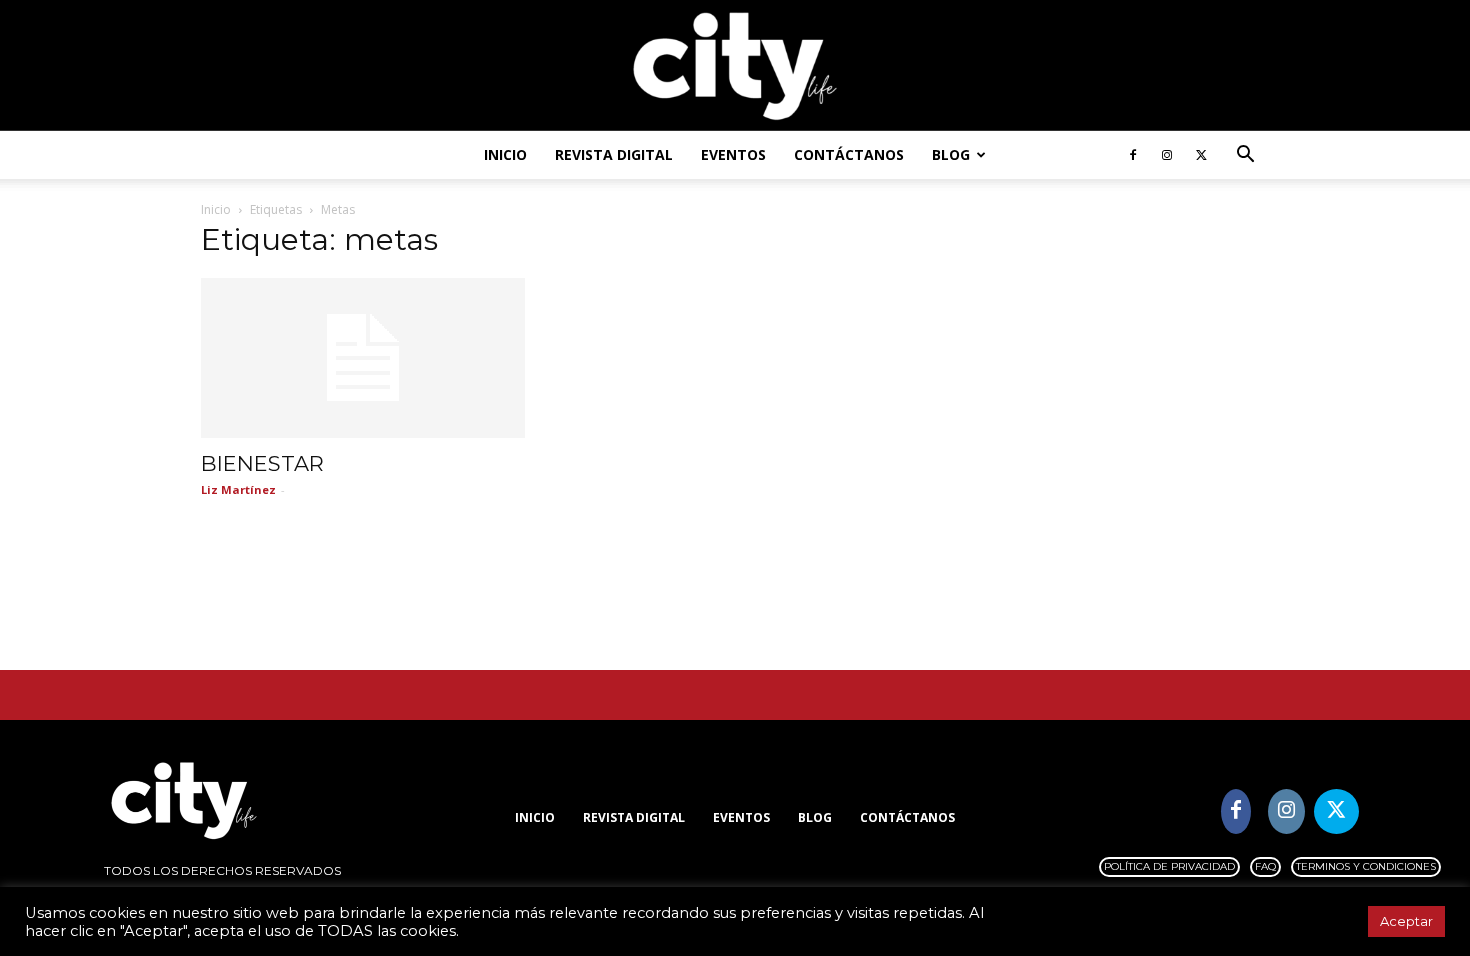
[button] (1245, 156)
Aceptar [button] (1406, 921)
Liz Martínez (238, 489)
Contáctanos (849, 154)
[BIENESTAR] (363, 358)
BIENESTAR (262, 463)
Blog (951, 154)
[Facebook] (1133, 155)
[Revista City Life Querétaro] (735, 66)
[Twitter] (1201, 155)
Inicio (505, 154)
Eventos (733, 154)
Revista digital (614, 154)
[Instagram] (1167, 155)
